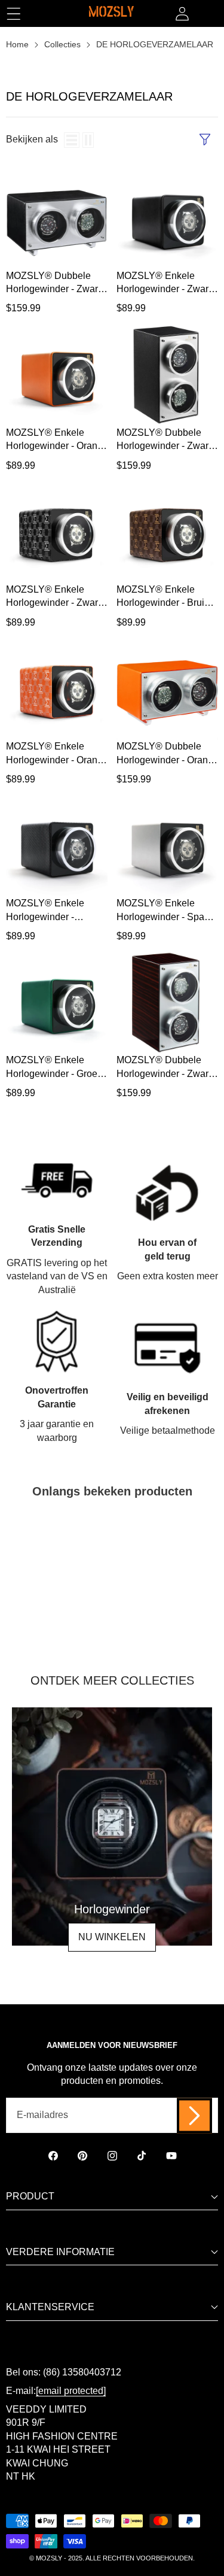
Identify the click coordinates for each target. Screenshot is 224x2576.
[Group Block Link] (112, 1826)
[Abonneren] (194, 2115)
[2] (88, 140)
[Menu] (13, 13)
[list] (72, 140)
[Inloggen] (182, 13)
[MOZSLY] (111, 13)
